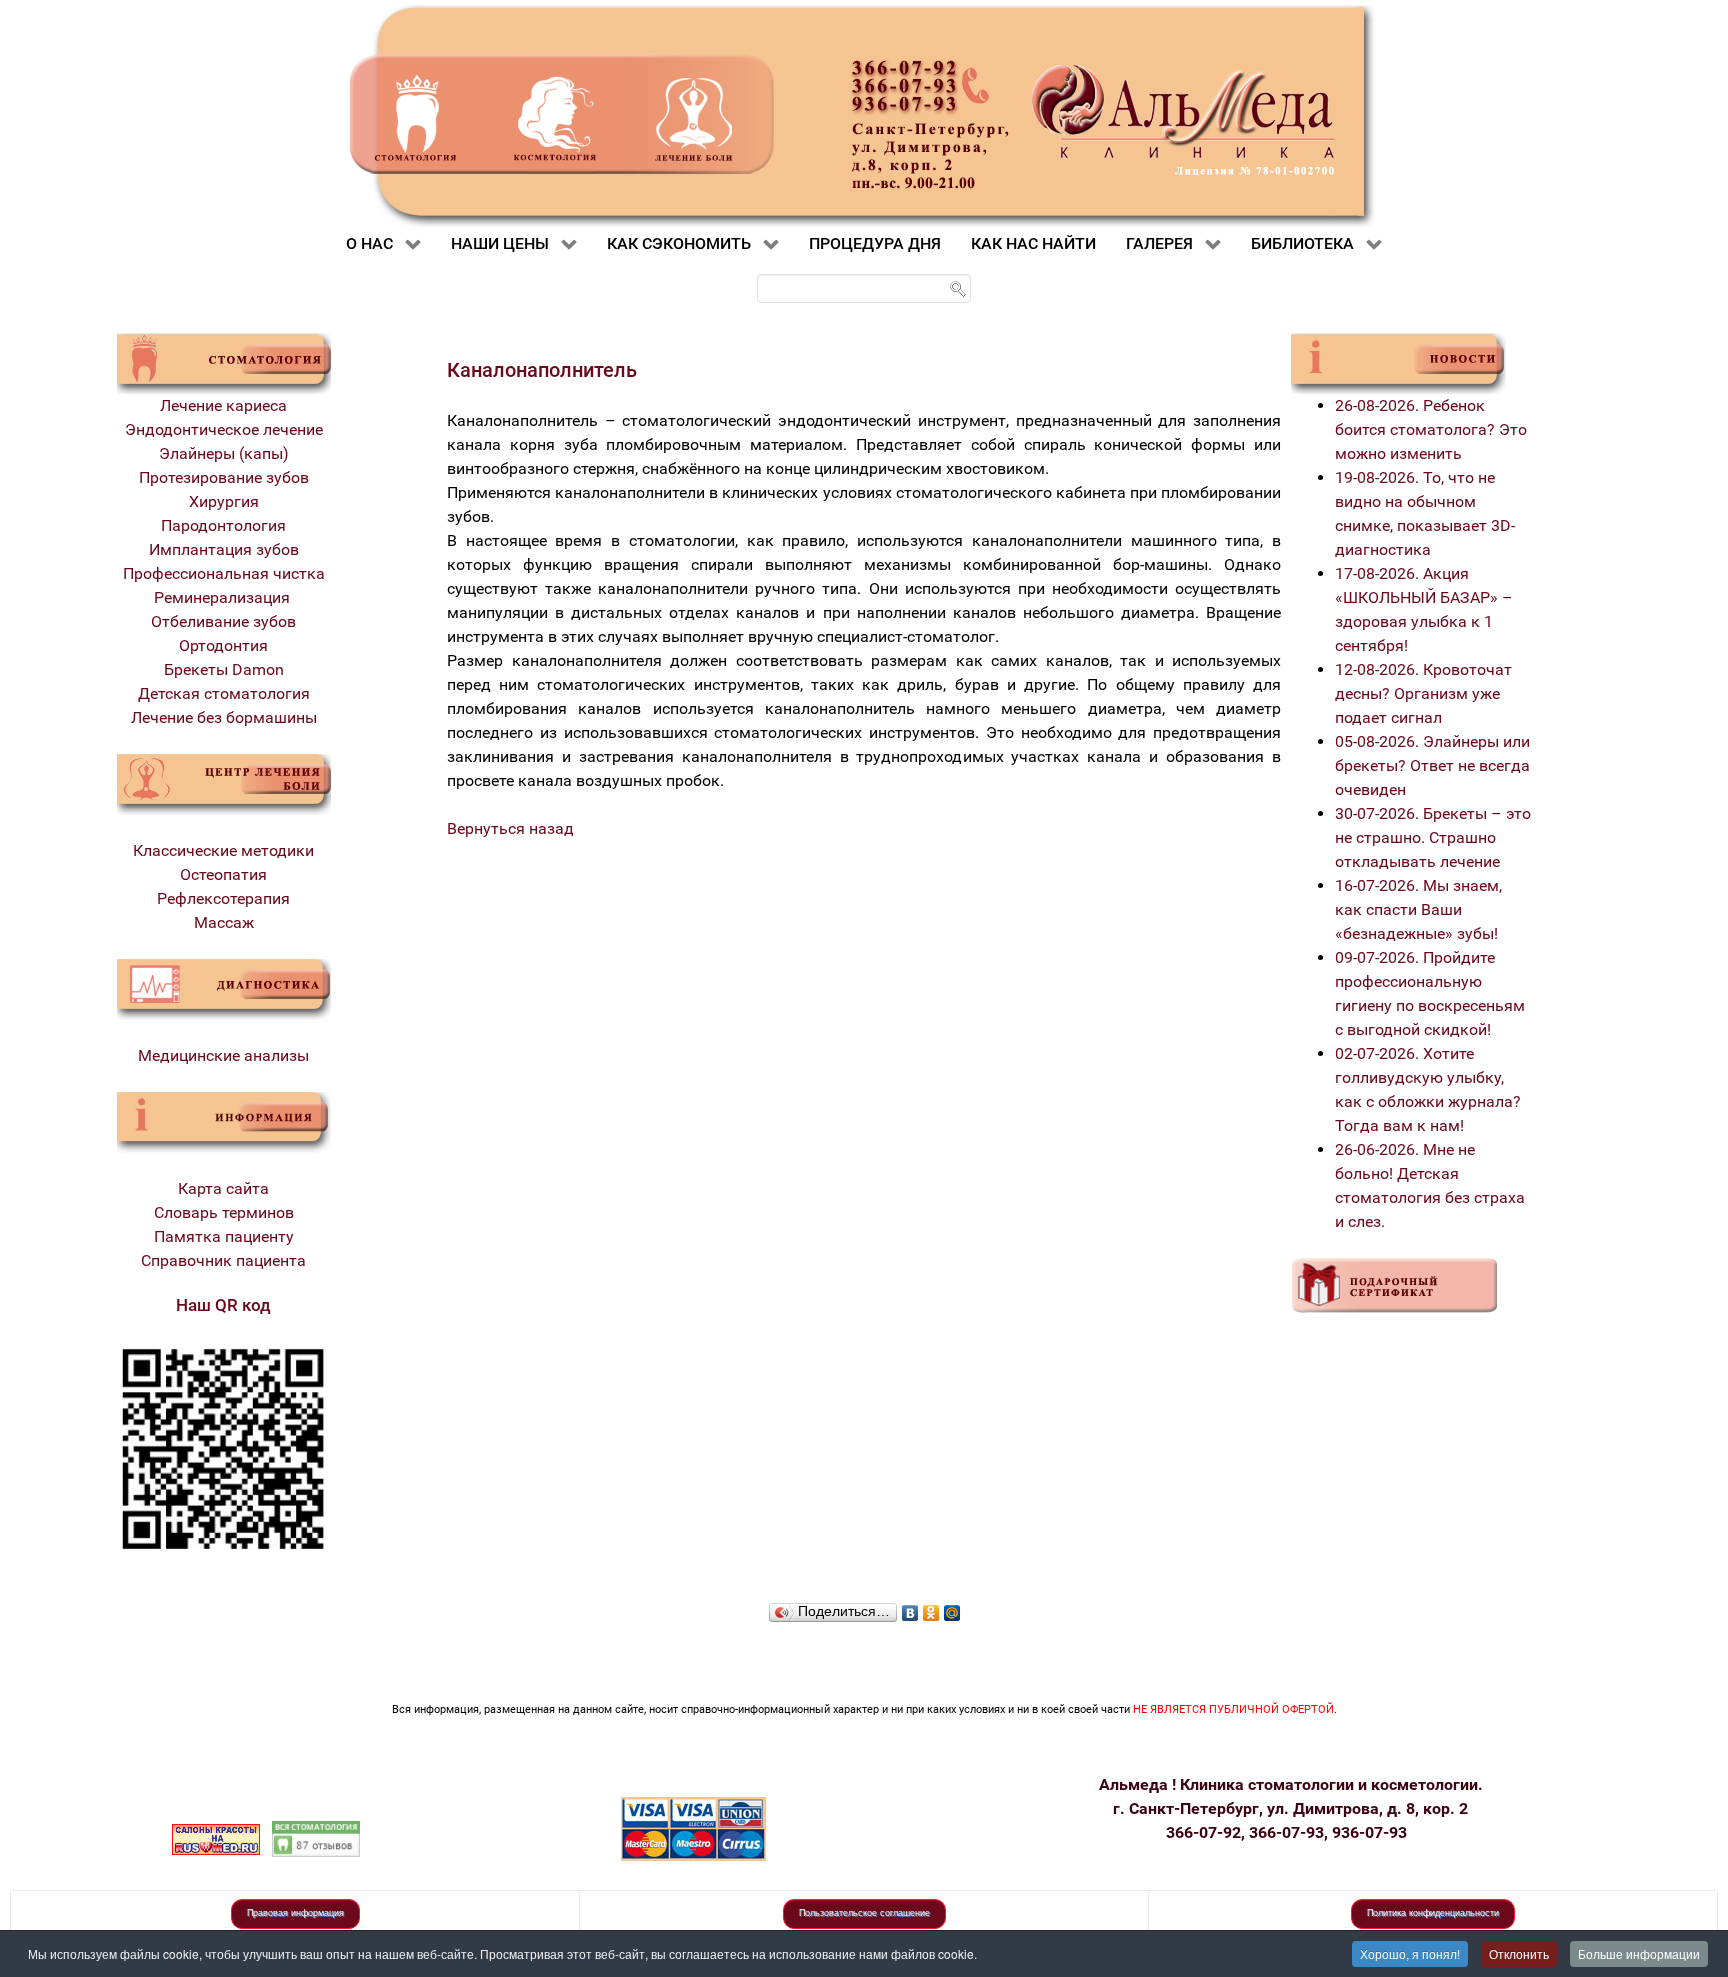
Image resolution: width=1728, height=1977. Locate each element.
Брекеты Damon (224, 669)
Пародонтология (223, 525)
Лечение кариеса (223, 405)
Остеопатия (223, 874)
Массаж (224, 922)
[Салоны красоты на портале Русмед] (216, 1837)
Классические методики (223, 850)
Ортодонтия (223, 645)
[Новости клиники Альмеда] (1398, 362)
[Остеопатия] (224, 783)
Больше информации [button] (1639, 1953)
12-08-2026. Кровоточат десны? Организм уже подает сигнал (1423, 693)
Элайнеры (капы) (224, 453)
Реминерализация (224, 597)
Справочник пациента (223, 1260)
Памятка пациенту (224, 1236)
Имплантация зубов (224, 549)
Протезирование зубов (224, 477)
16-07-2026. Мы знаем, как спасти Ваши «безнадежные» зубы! (1418, 909)
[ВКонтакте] (910, 1608)
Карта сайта (223, 1188)
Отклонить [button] (1519, 1953)
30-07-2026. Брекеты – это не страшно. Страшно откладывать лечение (1433, 837)
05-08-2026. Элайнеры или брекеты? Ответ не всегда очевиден (1432, 765)
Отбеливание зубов (223, 621)
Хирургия (224, 501)
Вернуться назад (510, 828)
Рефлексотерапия (223, 898)
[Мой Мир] (952, 1608)
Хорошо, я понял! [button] (1410, 1953)
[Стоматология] (224, 362)
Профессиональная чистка (224, 573)
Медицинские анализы (223, 1055)
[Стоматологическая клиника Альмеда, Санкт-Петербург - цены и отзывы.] (316, 1837)
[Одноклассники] (931, 1608)
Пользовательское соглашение (864, 1913)
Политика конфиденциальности (1433, 1913)
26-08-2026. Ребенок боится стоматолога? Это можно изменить (1431, 429)
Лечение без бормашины (224, 717)
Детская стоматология (224, 693)
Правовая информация (295, 1913)
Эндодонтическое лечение (224, 429)
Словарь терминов (224, 1212)
